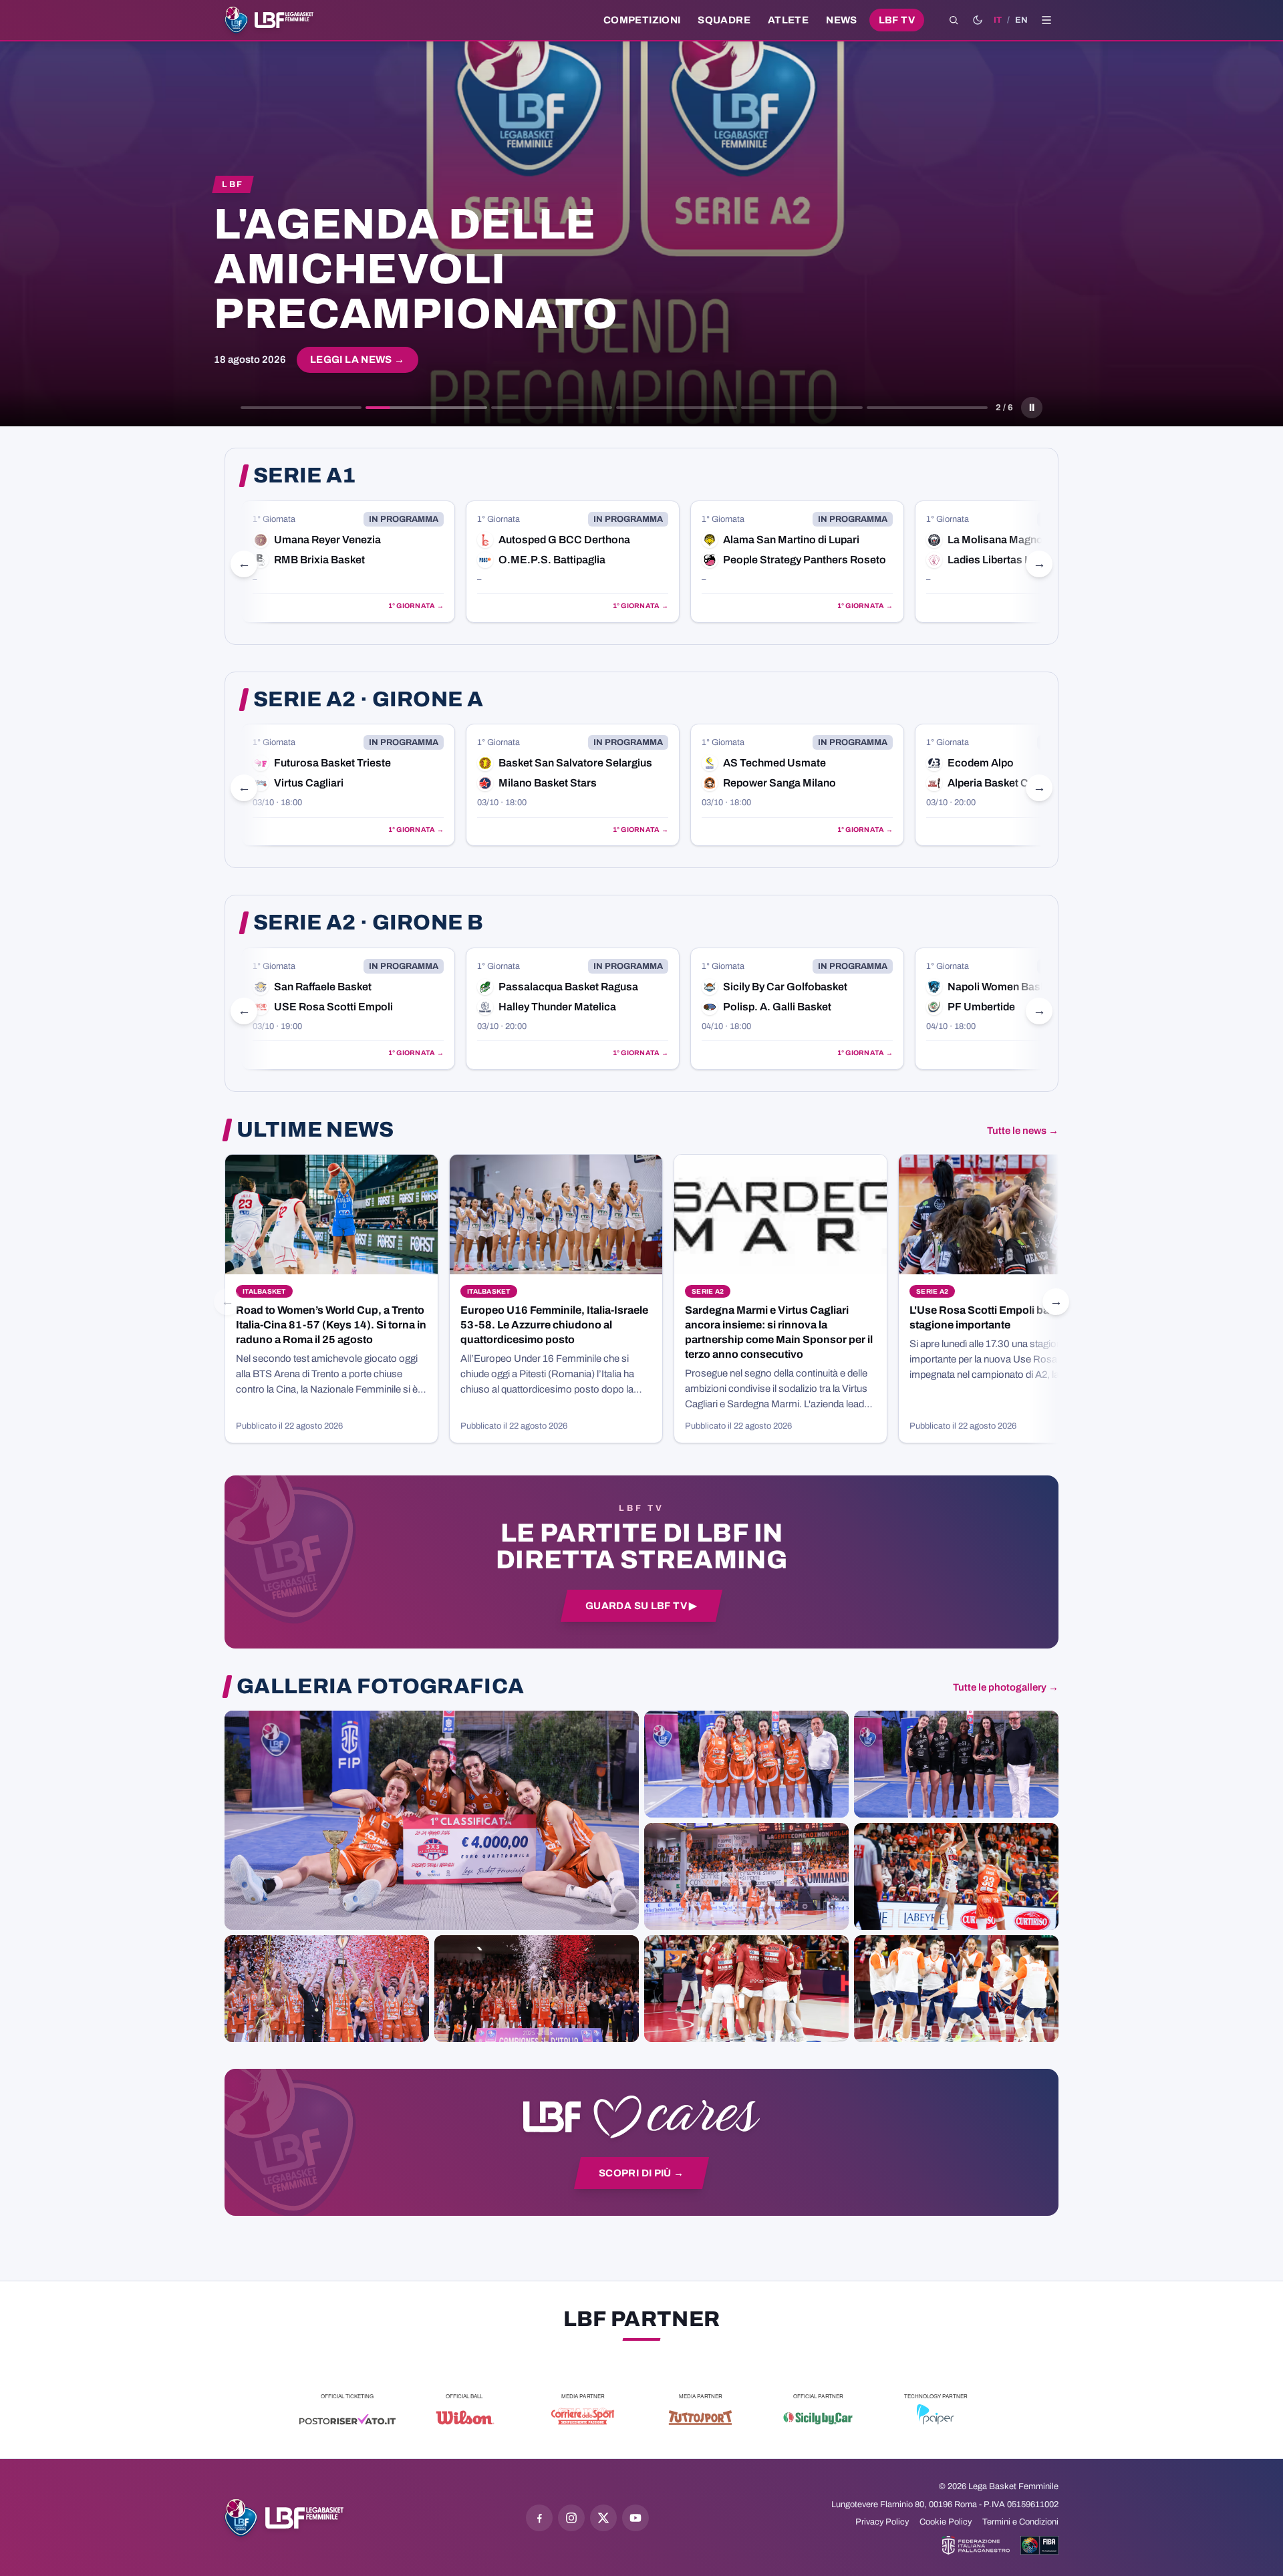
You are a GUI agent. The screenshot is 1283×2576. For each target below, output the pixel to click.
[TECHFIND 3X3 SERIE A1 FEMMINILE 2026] (432, 1820)
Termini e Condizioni (1020, 2522)
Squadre (724, 20)
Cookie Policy (946, 2522)
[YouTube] (635, 2518)
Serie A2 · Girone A (368, 700)
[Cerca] (954, 20)
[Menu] (1046, 20)
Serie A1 (305, 476)
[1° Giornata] (348, 562)
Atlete (788, 20)
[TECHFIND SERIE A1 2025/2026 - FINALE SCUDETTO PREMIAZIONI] (327, 1989)
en (1021, 20)
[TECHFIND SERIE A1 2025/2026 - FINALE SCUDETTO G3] (746, 1876)
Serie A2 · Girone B (368, 923)
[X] (603, 2518)
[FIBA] (1039, 2545)
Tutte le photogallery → (1006, 1687)
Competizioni (642, 20)
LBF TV (897, 20)
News (842, 20)
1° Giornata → (416, 606)
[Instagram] (571, 2518)
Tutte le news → (1023, 1131)
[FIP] (976, 2545)
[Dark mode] (978, 20)
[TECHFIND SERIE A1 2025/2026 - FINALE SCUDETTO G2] (746, 1989)
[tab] (301, 408)
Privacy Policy (882, 2522)
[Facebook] (539, 2518)
